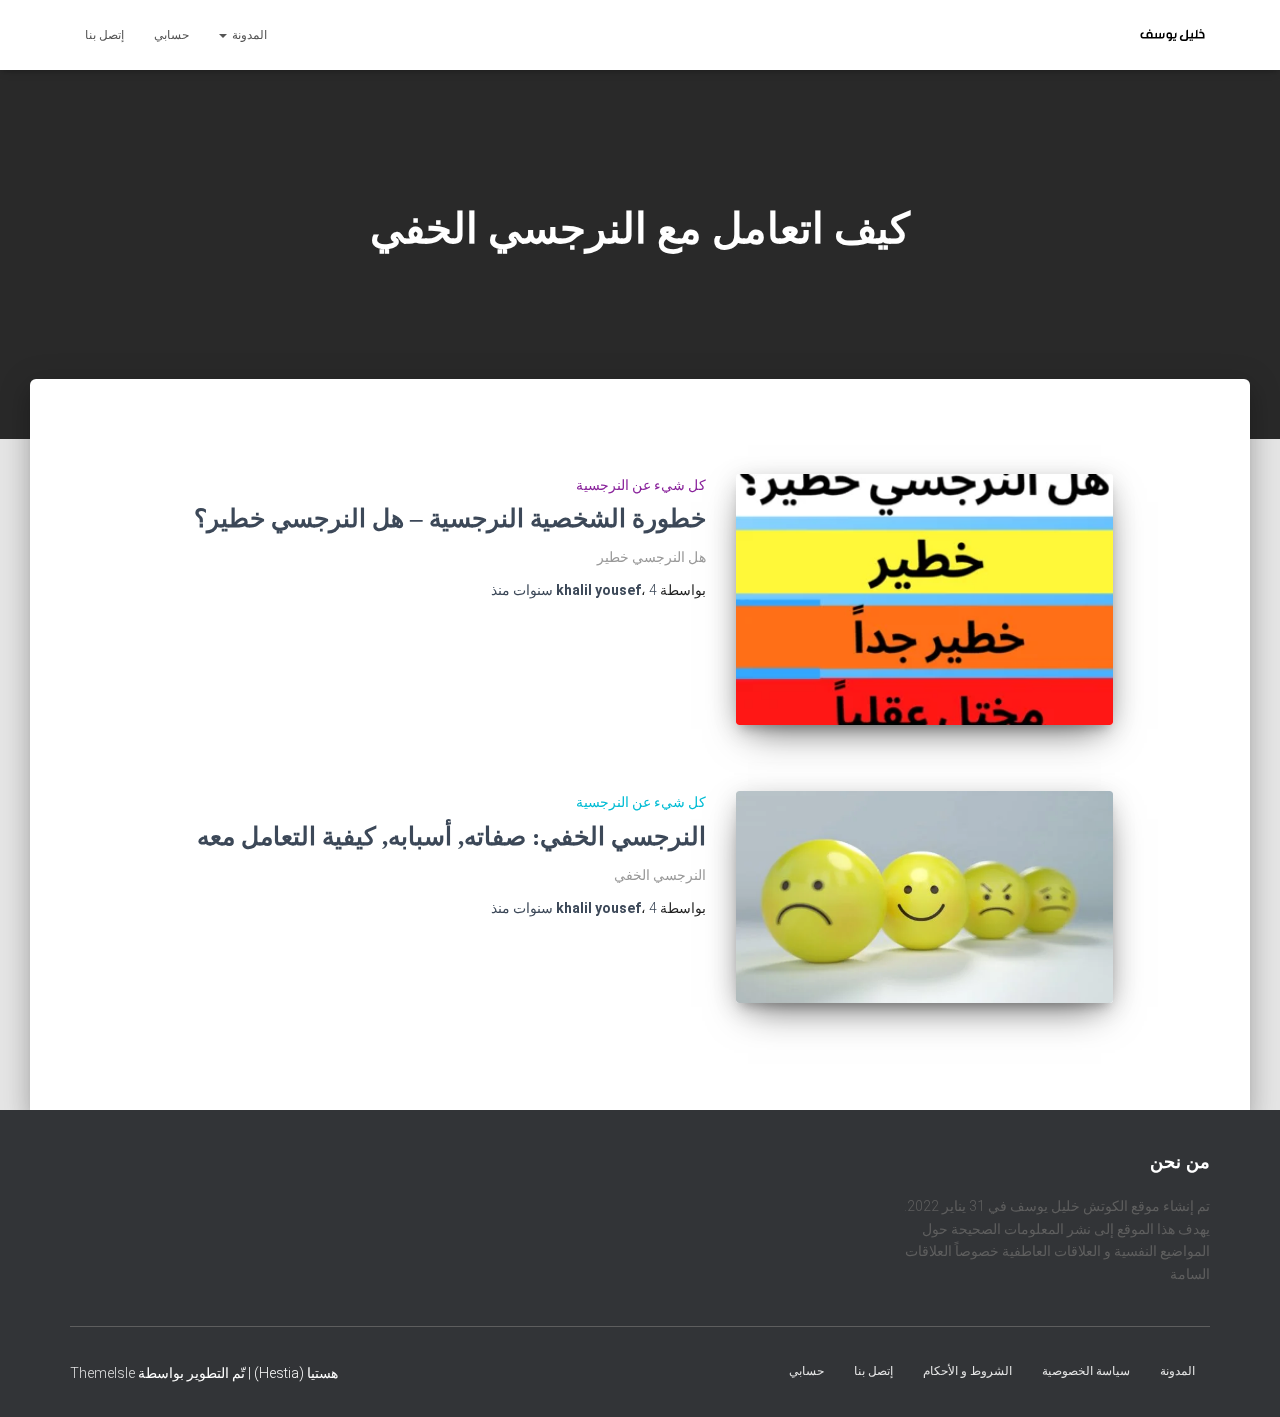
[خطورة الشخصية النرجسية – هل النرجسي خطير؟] (924, 599)
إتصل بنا (104, 35)
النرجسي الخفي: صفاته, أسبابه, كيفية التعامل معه (451, 836)
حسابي (171, 35)
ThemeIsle (102, 1372)
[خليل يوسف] (1172, 35)
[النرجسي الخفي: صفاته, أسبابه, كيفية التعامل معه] (924, 896)
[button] (224, 35)
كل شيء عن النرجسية (641, 485)
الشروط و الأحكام (967, 1370)
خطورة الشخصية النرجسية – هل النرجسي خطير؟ (450, 518)
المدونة (248, 35)
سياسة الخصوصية (1086, 1370)
